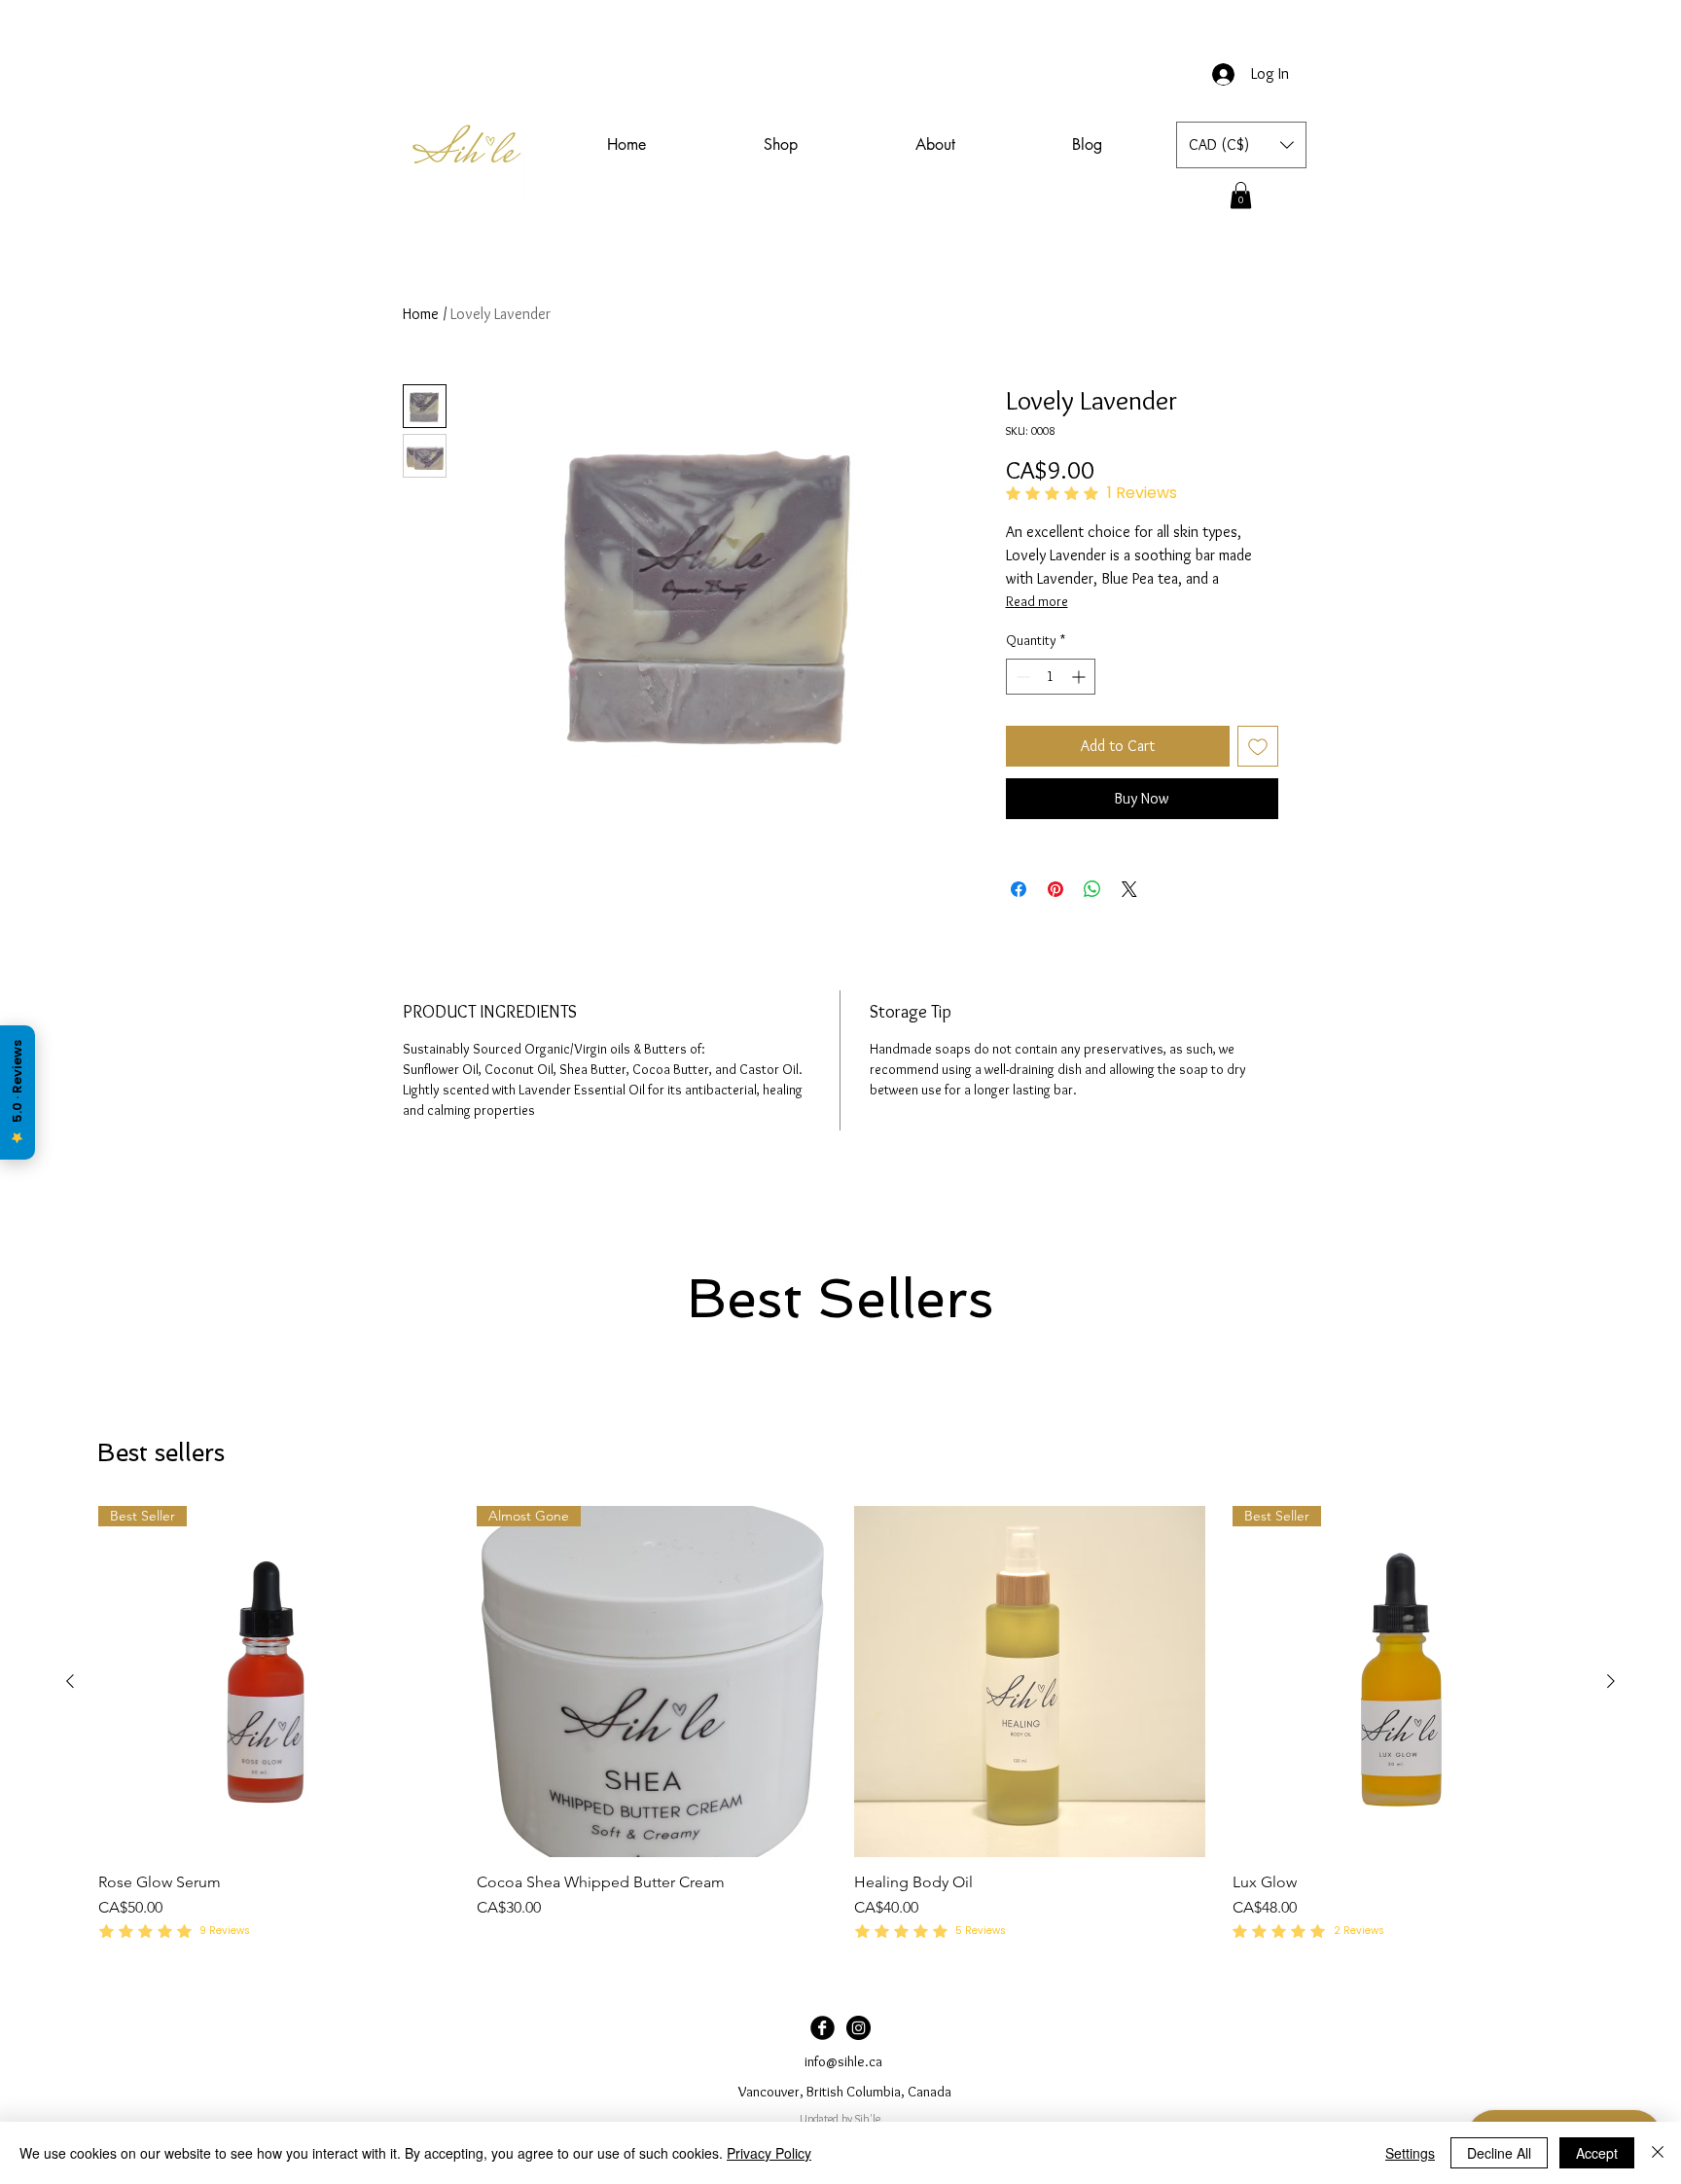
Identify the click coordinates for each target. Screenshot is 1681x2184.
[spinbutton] (1051, 677)
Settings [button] (1410, 2153)
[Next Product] (1611, 1681)
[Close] (1658, 2153)
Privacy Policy (769, 2153)
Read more (1037, 601)
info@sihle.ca (843, 2061)
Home (421, 314)
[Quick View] (1030, 1682)
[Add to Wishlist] (1258, 746)
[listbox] (1241, 145)
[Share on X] (1129, 889)
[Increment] (1080, 677)
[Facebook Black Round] (823, 2028)
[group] (840, 1725)
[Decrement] (1021, 677)
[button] (1241, 145)
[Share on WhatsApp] (1092, 889)
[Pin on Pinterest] (1055, 889)
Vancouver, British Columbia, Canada (845, 2092)
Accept (1597, 2153)
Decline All (1499, 2153)
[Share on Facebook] (1019, 889)
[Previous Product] (70, 1681)
